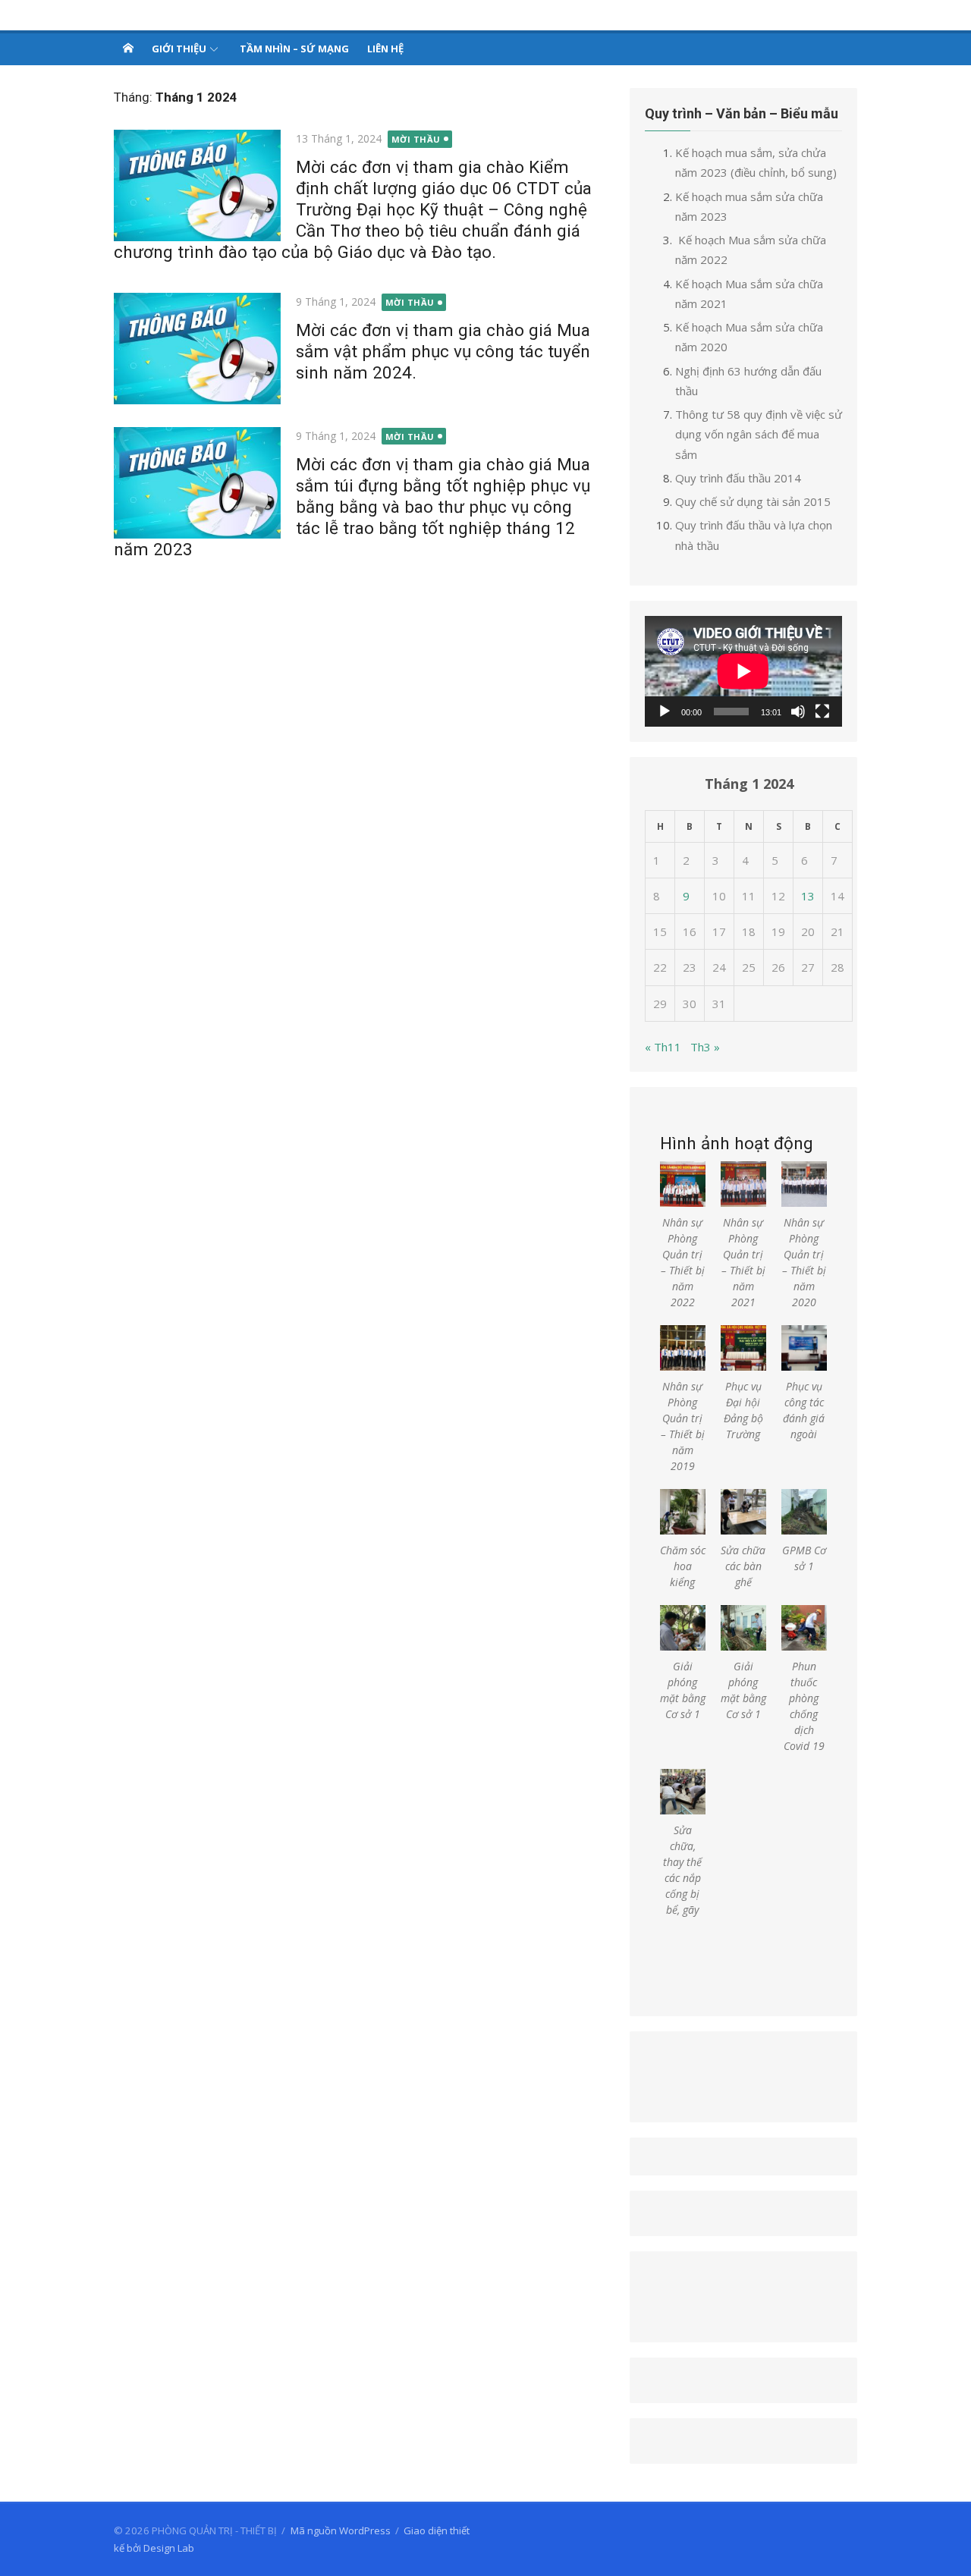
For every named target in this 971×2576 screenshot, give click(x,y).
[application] (743, 671)
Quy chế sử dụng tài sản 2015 (753, 501)
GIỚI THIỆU (179, 49)
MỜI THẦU (416, 139)
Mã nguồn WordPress (341, 2530)
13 (808, 896)
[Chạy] (665, 712)
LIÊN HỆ (385, 49)
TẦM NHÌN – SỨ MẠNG (294, 49)
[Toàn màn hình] (822, 712)
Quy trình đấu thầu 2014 (738, 478)
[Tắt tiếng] (798, 712)
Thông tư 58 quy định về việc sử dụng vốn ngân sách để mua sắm (759, 434)
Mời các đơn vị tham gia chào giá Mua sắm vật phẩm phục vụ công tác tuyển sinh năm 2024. (443, 351)
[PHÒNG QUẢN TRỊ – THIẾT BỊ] (128, 48)
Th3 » (705, 1047)
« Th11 (663, 1047)
